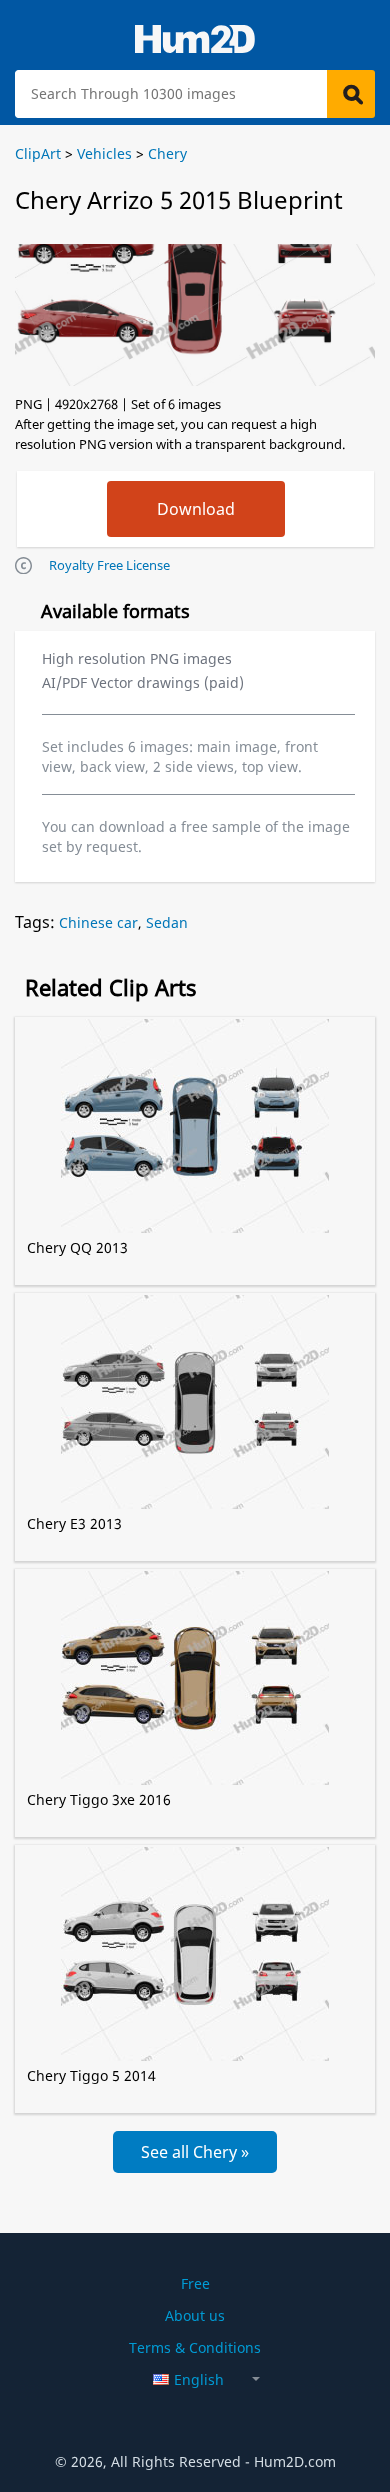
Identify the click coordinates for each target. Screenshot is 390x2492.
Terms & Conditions (195, 2347)
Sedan (167, 922)
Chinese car (98, 922)
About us (195, 2315)
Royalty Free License (109, 565)
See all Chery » (195, 2152)
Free (195, 2283)
